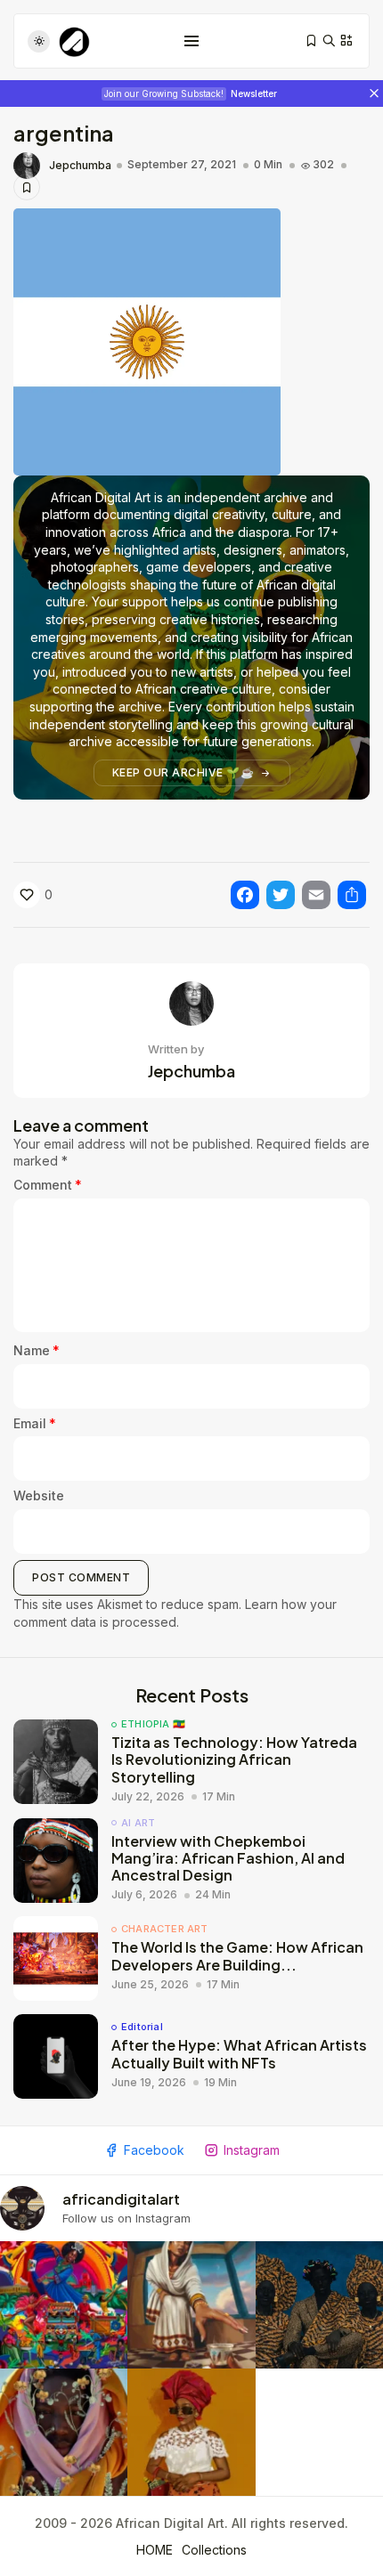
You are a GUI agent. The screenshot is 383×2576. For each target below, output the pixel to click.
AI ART (138, 1823)
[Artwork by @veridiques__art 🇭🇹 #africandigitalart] (64, 2305)
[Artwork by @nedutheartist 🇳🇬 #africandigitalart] (191, 2432)
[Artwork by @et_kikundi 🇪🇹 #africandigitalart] (191, 2305)
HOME (155, 2550)
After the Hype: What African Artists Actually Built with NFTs (239, 2053)
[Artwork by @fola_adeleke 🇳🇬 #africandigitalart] (319, 2305)
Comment (48, 1185)
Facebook (154, 2150)
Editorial (142, 2027)
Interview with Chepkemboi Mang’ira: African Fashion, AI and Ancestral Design (228, 1858)
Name (37, 1350)
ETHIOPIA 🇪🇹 (153, 1724)
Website (39, 1495)
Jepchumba (80, 166)
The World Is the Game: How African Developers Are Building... (237, 1955)
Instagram (252, 2150)
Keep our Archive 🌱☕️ (183, 772)
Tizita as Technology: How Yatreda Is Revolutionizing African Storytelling (234, 1759)
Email (35, 1423)
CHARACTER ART (165, 1929)
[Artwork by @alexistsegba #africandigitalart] (64, 2432)
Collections (214, 2550)
